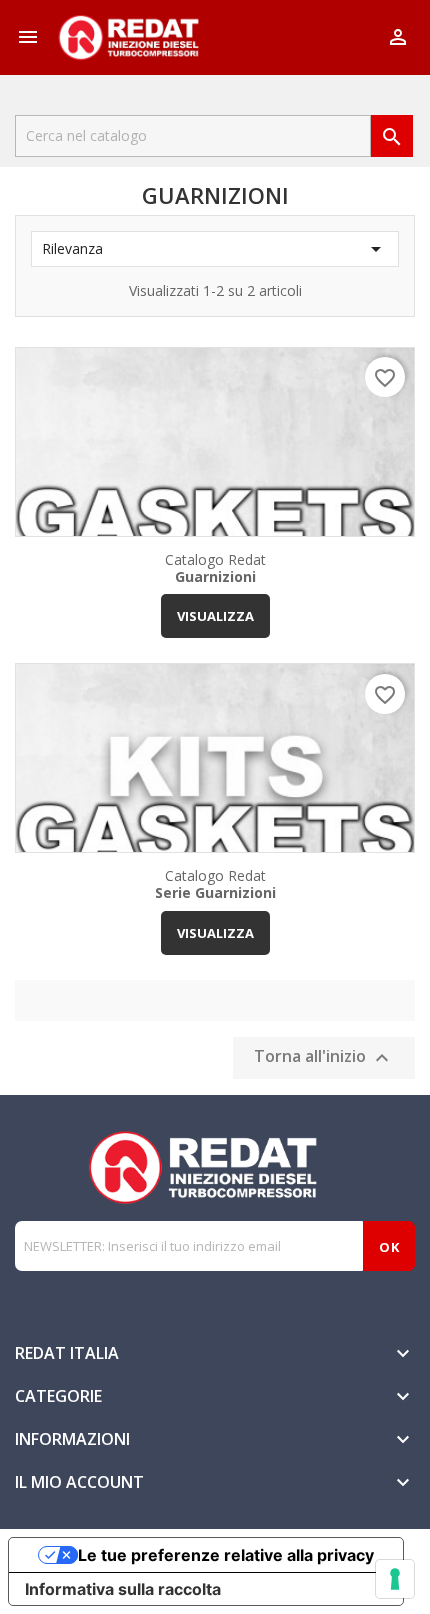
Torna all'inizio (324, 1057)
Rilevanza (215, 249)
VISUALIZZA (215, 616)
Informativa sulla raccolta (123, 1589)
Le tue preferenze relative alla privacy (226, 1555)
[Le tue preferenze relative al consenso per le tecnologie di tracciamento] (395, 1579)
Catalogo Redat (215, 567)
